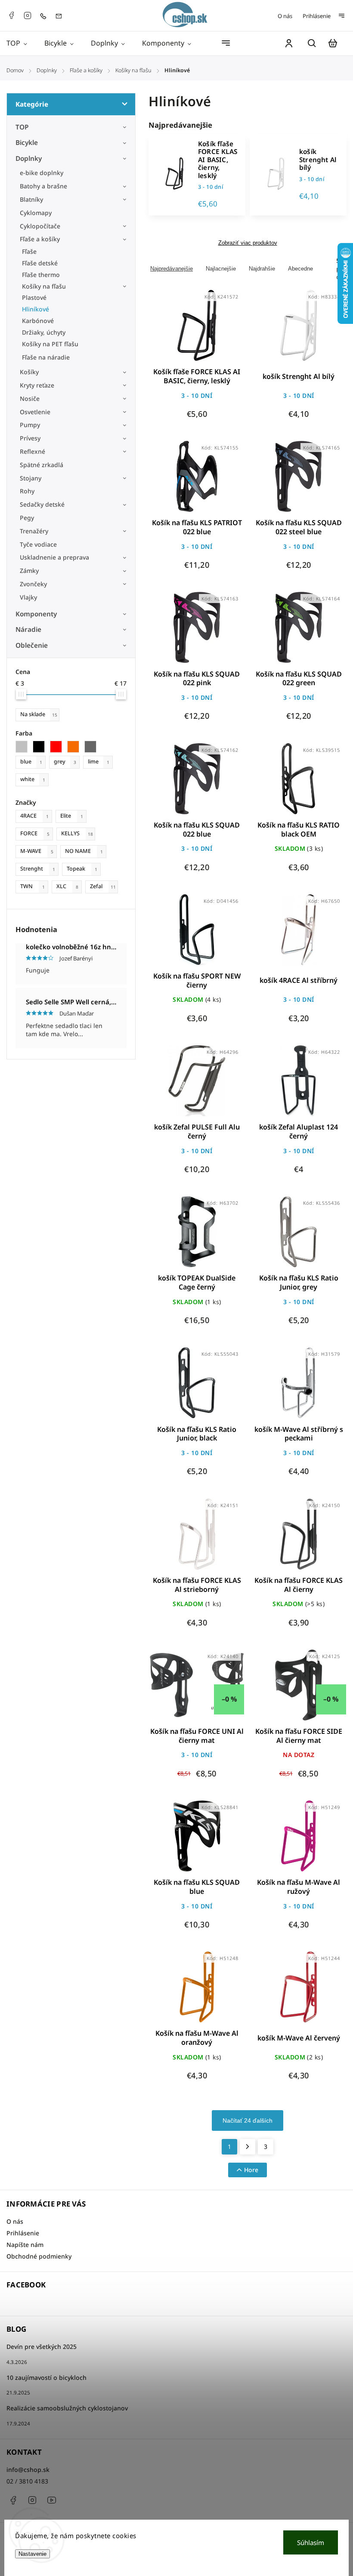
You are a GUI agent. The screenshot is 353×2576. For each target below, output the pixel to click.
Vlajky (28, 597)
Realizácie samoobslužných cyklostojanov (67, 2408)
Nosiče (30, 399)
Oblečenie (32, 645)
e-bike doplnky (42, 173)
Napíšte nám (25, 2245)
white (33, 779)
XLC (67, 886)
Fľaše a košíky (40, 239)
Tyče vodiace (38, 544)
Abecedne (300, 269)
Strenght (38, 869)
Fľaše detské (40, 263)
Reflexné (33, 451)
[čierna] (41, 747)
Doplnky (29, 158)
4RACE (34, 816)
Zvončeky (33, 584)
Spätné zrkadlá (42, 465)
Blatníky (31, 199)
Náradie (28, 629)
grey (65, 762)
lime (99, 762)
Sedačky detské (42, 504)
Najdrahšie (262, 269)
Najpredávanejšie (172, 269)
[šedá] (93, 747)
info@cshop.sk (28, 2470)
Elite (72, 816)
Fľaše (29, 251)
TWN (33, 886)
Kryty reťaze (37, 385)
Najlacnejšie (221, 269)
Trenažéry (34, 531)
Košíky (29, 372)
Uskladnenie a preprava (54, 557)
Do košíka (176, 331)
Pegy (27, 518)
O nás (285, 16)
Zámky (29, 571)
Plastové (34, 297)
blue (31, 762)
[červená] (59, 747)
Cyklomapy (36, 213)
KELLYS (77, 833)
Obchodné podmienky (39, 2256)
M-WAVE (37, 851)
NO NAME (84, 851)
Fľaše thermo (41, 275)
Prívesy (30, 438)
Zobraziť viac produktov (248, 243)
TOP (22, 127)
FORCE (35, 833)
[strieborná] (24, 747)
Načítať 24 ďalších (248, 2121)
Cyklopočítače (40, 226)
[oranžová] (76, 747)
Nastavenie (33, 2554)
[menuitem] (21, 43)
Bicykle (27, 143)
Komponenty (36, 614)
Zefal (103, 886)
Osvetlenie (35, 412)
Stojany (31, 478)
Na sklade (39, 714)
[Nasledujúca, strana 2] (248, 2147)
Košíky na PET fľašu (50, 344)
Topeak (82, 869)
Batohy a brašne (44, 186)
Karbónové (38, 321)
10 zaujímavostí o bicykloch (46, 2377)
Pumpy (30, 425)
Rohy (27, 491)
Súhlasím (311, 2542)
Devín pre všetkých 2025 (42, 2347)
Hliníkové (36, 309)
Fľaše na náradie (46, 357)
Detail (218, 331)
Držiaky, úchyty (44, 332)
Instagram (28, 15)
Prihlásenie (317, 16)
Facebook (11, 15)
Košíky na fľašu (44, 286)
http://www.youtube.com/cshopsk (52, 2500)
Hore (251, 2170)
